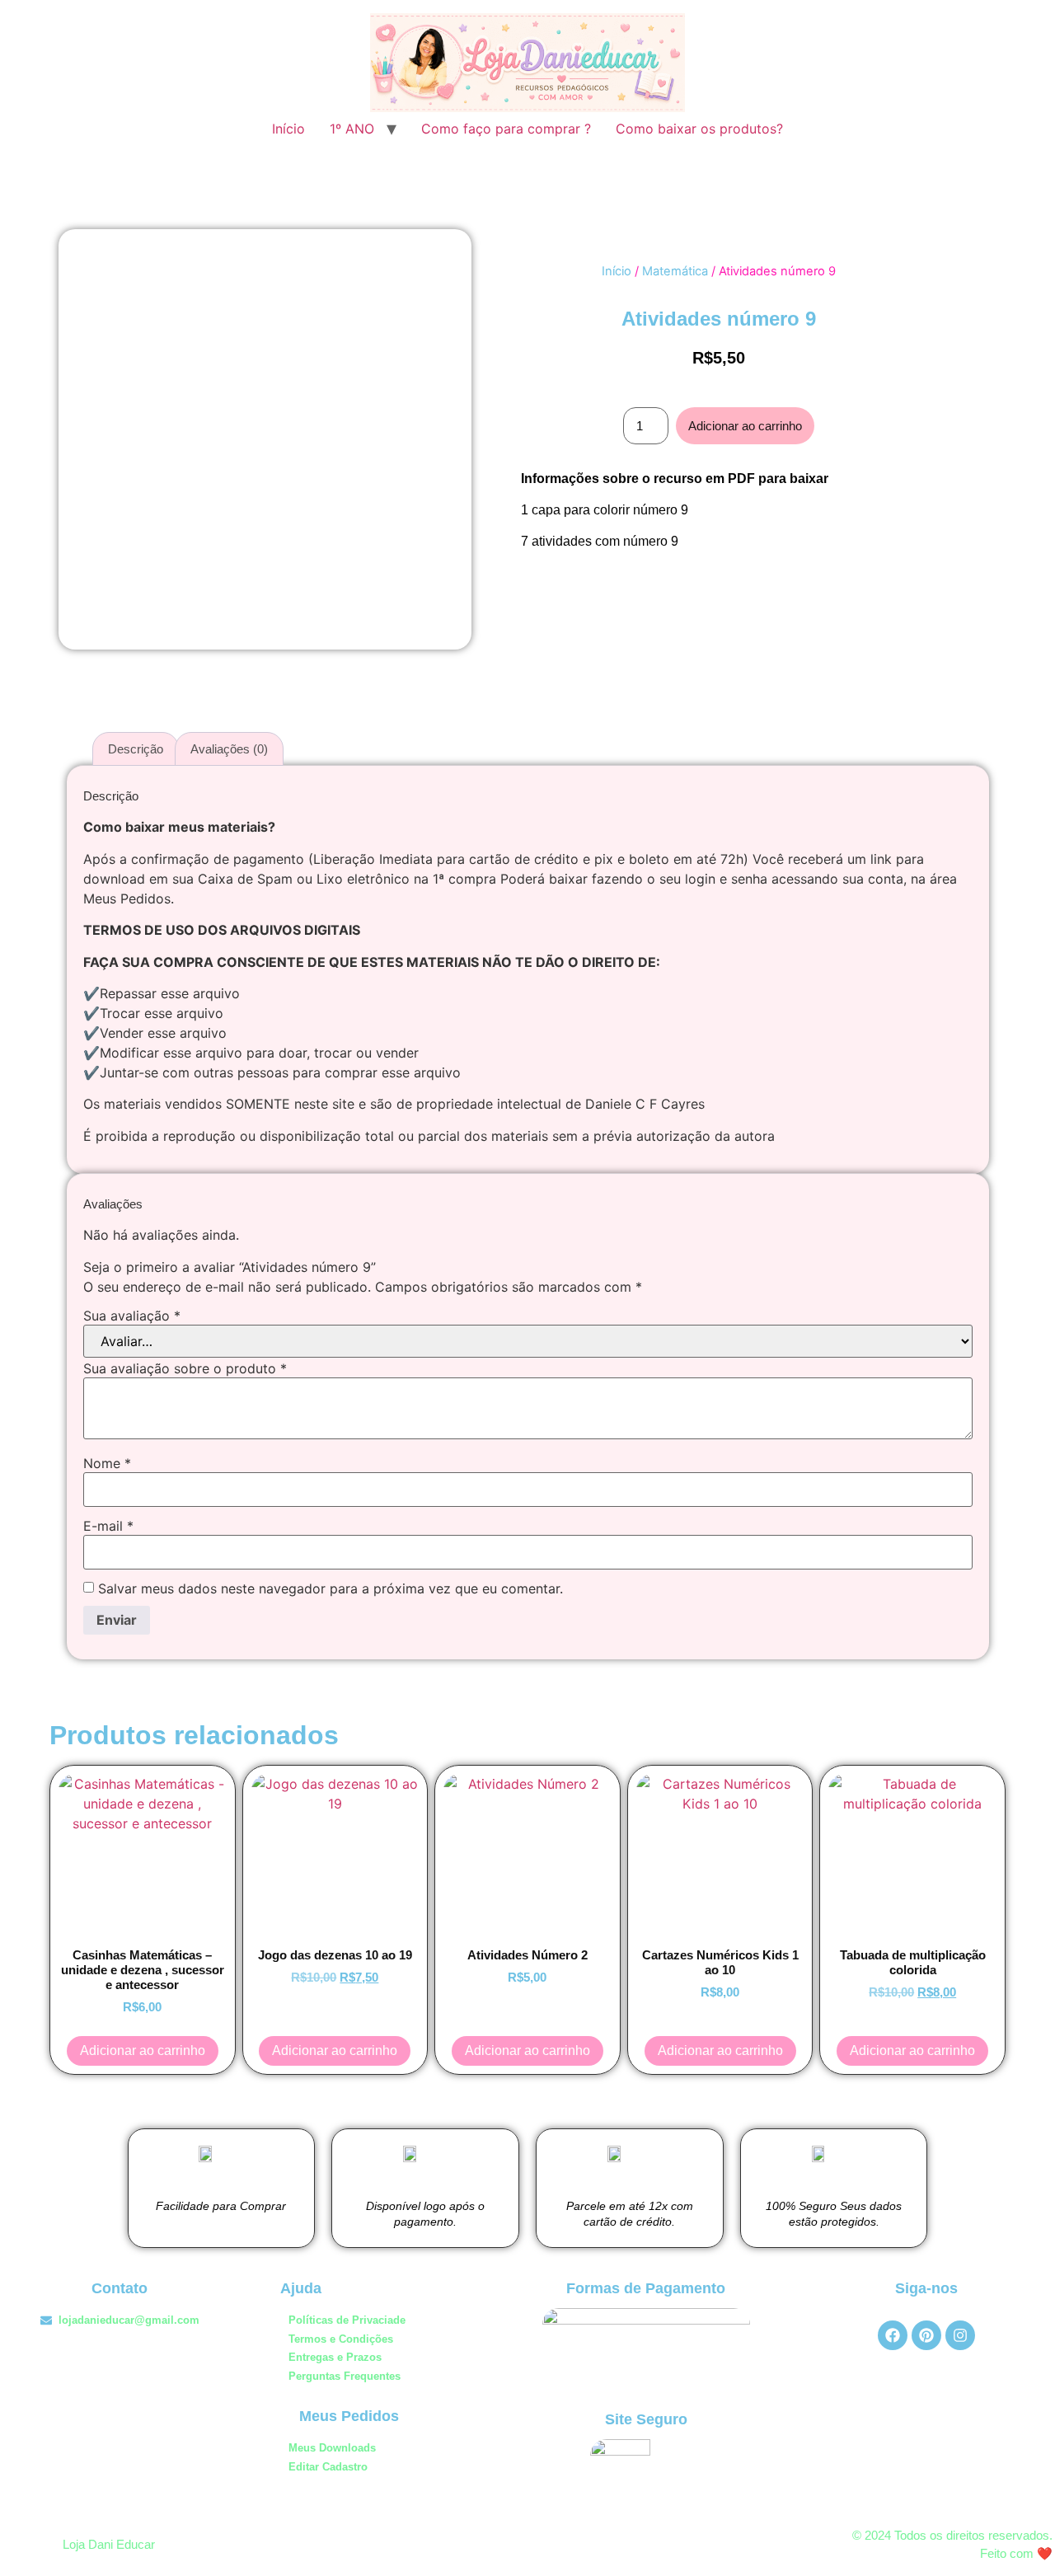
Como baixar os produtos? (699, 129)
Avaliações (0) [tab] (229, 749)
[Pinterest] (926, 2335)
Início (288, 129)
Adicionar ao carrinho (745, 426)
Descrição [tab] (136, 749)
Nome (107, 1463)
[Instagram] (960, 2335)
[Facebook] (893, 2335)
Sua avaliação (132, 1316)
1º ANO (352, 129)
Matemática (675, 271)
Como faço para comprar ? (506, 129)
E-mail (108, 1526)
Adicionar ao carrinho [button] (143, 2050)
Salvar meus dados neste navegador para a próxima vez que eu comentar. (331, 1588)
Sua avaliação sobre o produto (185, 1368)
